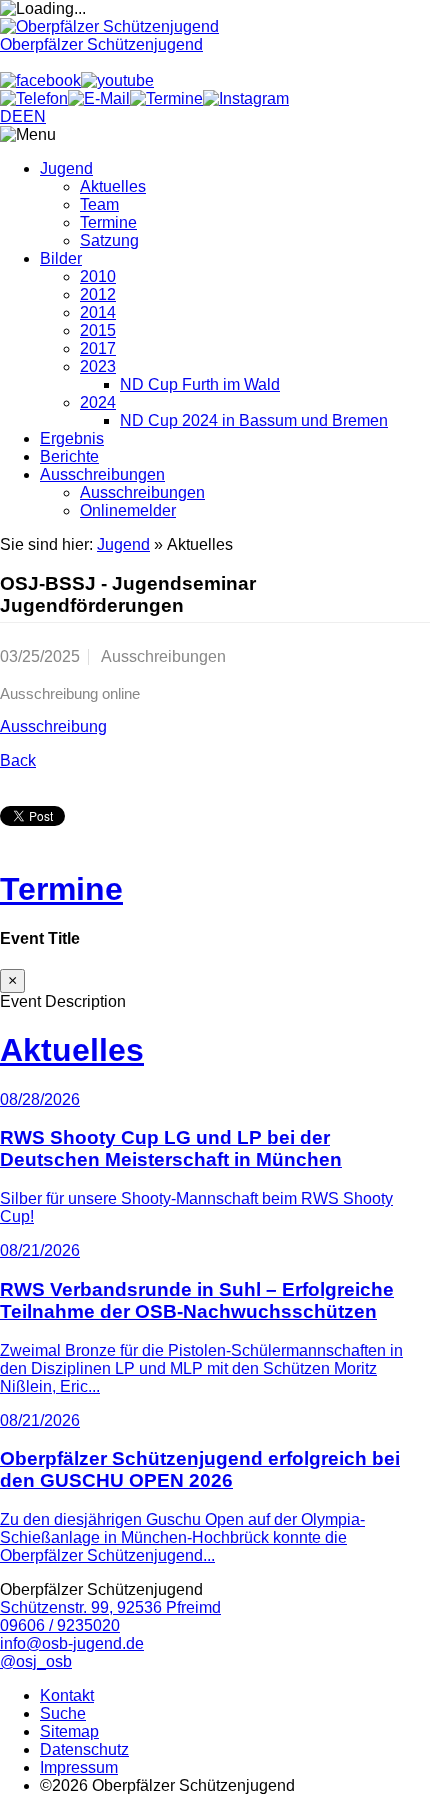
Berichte (69, 456)
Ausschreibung (53, 726)
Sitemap (69, 1731)
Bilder (61, 258)
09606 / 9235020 (60, 1625)
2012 (98, 294)
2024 (98, 402)
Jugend (66, 168)
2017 (98, 348)
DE (11, 116)
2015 (98, 330)
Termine (108, 222)
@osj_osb (36, 1661)
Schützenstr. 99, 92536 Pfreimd (110, 1607)
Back (18, 760)
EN (34, 116)
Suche (63, 1713)
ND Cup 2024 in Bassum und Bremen (254, 420)
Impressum (79, 1767)
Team (99, 204)
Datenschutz (84, 1749)
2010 (98, 276)
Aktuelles (113, 186)
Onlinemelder (128, 510)
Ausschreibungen (102, 474)
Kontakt (67, 1695)
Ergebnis (72, 438)
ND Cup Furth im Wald (200, 384)
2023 (98, 366)
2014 (98, 312)
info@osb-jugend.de (72, 1643)
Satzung (109, 240)
